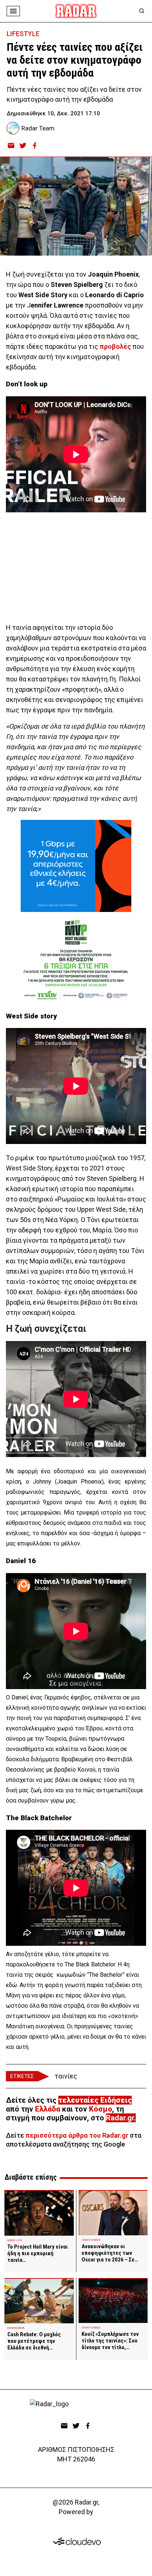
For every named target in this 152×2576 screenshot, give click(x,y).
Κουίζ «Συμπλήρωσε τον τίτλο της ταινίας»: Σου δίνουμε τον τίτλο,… (110, 2341)
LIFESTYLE (23, 34)
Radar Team (38, 128)
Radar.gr (120, 2118)
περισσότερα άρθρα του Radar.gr (77, 2135)
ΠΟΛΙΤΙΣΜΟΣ (91, 2240)
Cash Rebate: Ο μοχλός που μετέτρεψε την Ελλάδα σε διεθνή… (34, 2341)
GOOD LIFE (15, 2240)
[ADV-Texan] (76, 958)
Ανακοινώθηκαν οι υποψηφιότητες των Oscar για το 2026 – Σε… (110, 2253)
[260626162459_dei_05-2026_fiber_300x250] (76, 866)
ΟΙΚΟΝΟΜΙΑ (16, 2328)
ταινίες (66, 2076)
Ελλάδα (48, 2109)
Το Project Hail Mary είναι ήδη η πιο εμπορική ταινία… (38, 2253)
